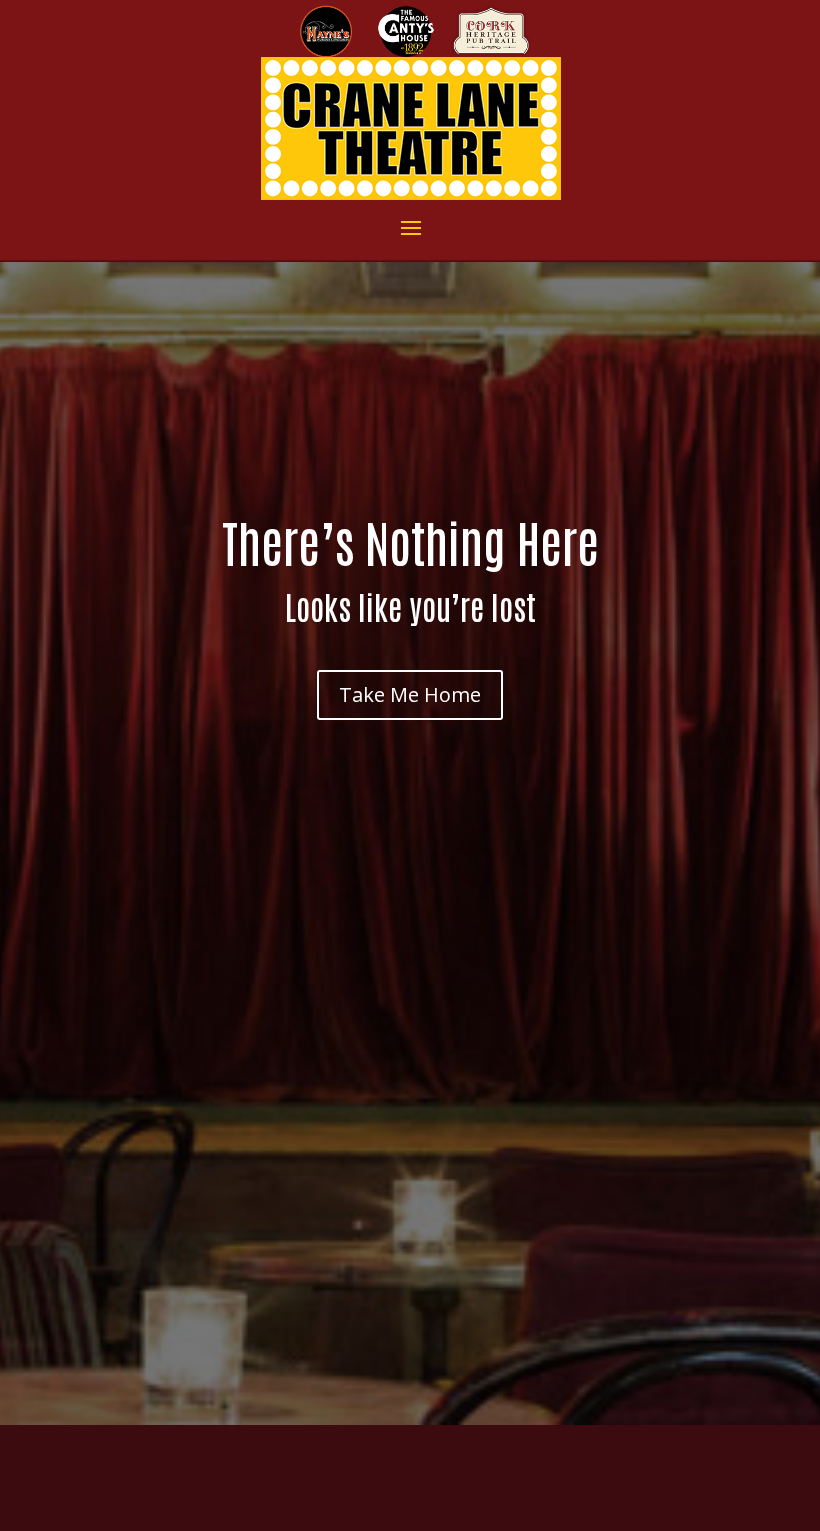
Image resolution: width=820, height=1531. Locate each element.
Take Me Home (410, 694)
